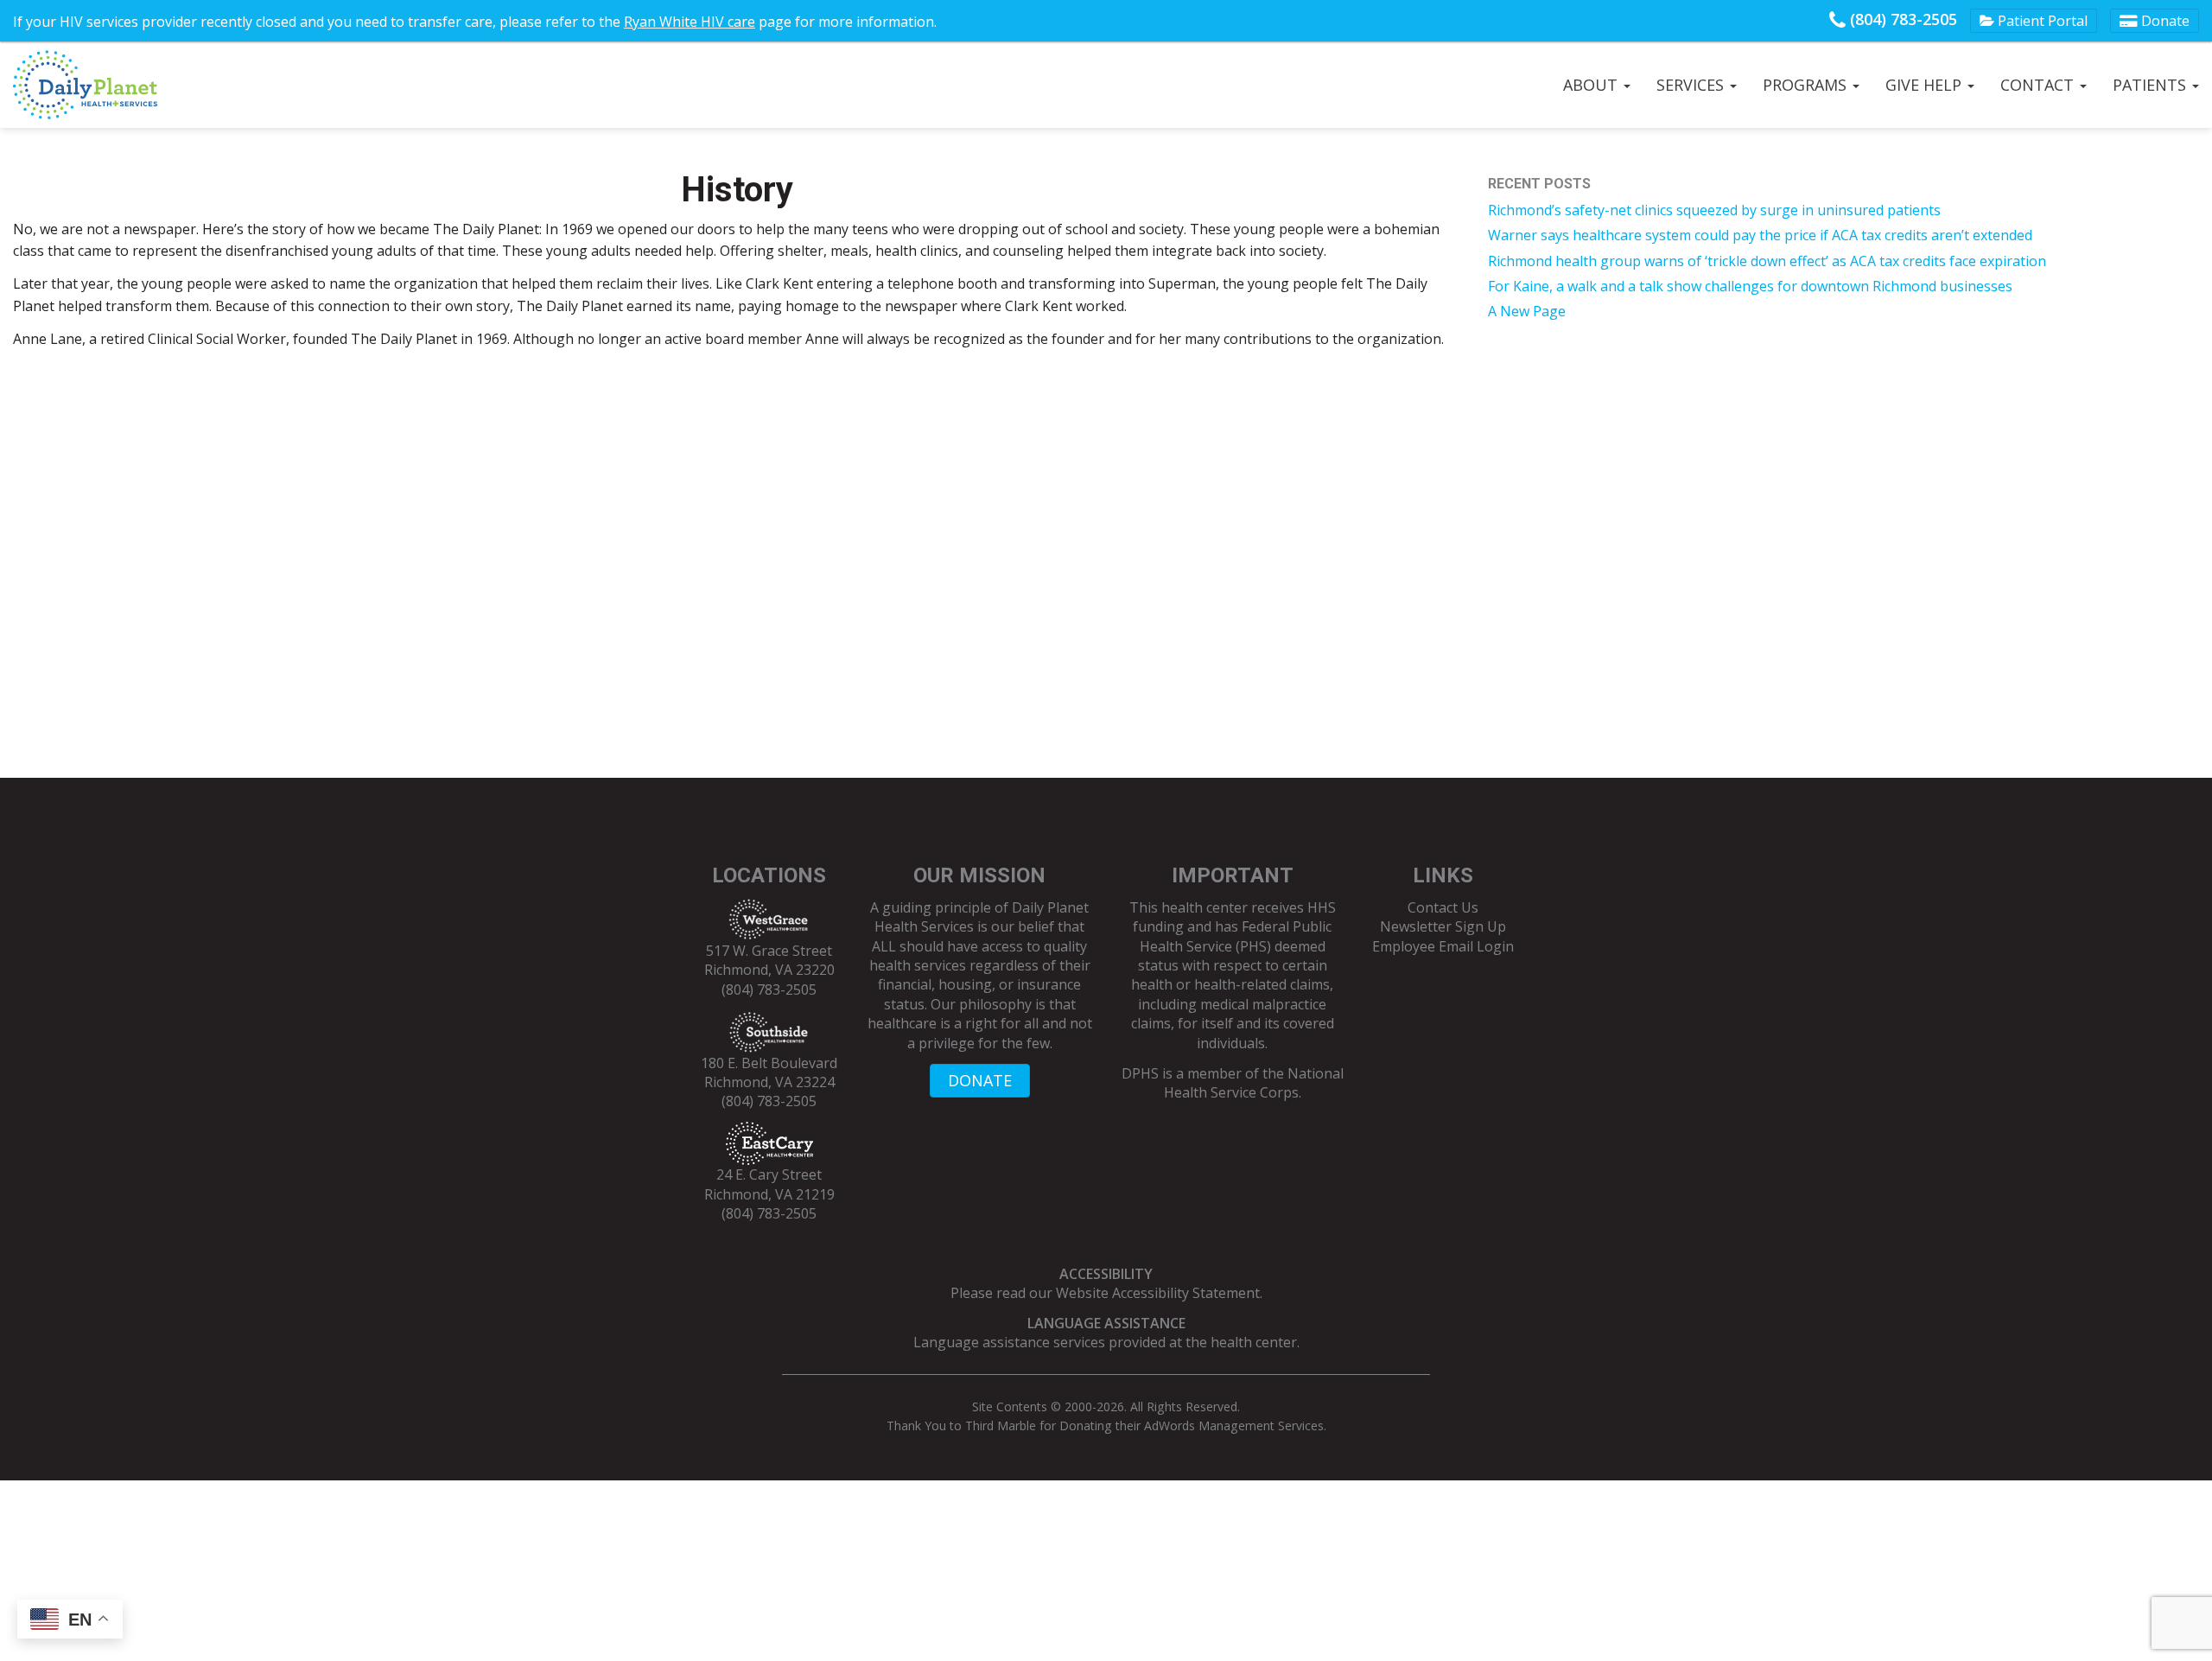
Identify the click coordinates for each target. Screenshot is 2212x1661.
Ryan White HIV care (690, 22)
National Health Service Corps (1254, 1083)
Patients (2152, 85)
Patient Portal (2041, 21)
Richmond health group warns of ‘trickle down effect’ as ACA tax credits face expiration (1767, 261)
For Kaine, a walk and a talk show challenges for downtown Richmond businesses (1750, 286)
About (1592, 85)
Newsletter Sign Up (1443, 926)
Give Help (1926, 85)
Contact (2039, 85)
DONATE (980, 1080)
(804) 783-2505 (1901, 19)
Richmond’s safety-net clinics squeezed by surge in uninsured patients (1714, 210)
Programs (1807, 85)
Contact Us (1443, 907)
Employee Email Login (1443, 946)
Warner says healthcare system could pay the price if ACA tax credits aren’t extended (1760, 235)
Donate (2164, 21)
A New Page (1527, 311)
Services (1692, 85)
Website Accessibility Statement (1158, 1293)
